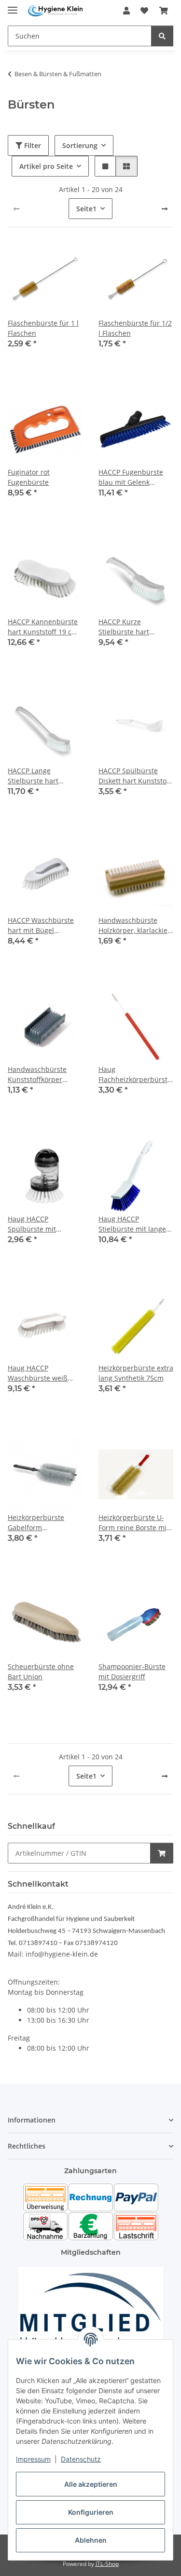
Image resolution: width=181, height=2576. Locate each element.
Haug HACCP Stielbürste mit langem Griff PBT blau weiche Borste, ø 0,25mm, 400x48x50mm (135, 1224)
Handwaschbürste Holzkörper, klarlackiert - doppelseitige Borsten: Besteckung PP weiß (136, 925)
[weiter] (165, 209)
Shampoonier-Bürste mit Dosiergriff (132, 1672)
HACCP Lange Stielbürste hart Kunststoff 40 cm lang (43, 776)
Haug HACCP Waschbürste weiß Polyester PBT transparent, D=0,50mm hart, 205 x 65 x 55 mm (43, 1373)
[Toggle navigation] (13, 6)
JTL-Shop (107, 2564)
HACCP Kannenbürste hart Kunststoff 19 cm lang (43, 627)
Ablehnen (91, 2540)
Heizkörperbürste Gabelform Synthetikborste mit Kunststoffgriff (39, 1523)
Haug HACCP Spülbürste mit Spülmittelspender (38, 1224)
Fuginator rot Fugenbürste (29, 477)
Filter (32, 145)
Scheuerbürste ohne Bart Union (41, 1672)
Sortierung (80, 145)
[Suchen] (162, 36)
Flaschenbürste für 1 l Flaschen (43, 328)
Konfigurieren (91, 2512)
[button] (126, 11)
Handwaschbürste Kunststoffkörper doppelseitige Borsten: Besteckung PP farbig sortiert (44, 1075)
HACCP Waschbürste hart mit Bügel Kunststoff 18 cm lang (43, 925)
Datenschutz (81, 2459)
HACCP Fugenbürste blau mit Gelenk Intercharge (131, 477)
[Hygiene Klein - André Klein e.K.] (55, 11)
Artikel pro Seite (46, 166)
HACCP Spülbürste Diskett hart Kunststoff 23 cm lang (135, 776)
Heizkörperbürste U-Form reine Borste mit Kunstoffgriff (134, 1523)
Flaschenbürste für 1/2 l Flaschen (135, 328)
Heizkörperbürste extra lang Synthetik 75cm (136, 1373)
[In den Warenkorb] (162, 1853)
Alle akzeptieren (91, 2484)
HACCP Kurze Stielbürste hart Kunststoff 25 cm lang (134, 627)
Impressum (33, 2459)
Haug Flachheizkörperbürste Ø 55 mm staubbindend (135, 1075)
